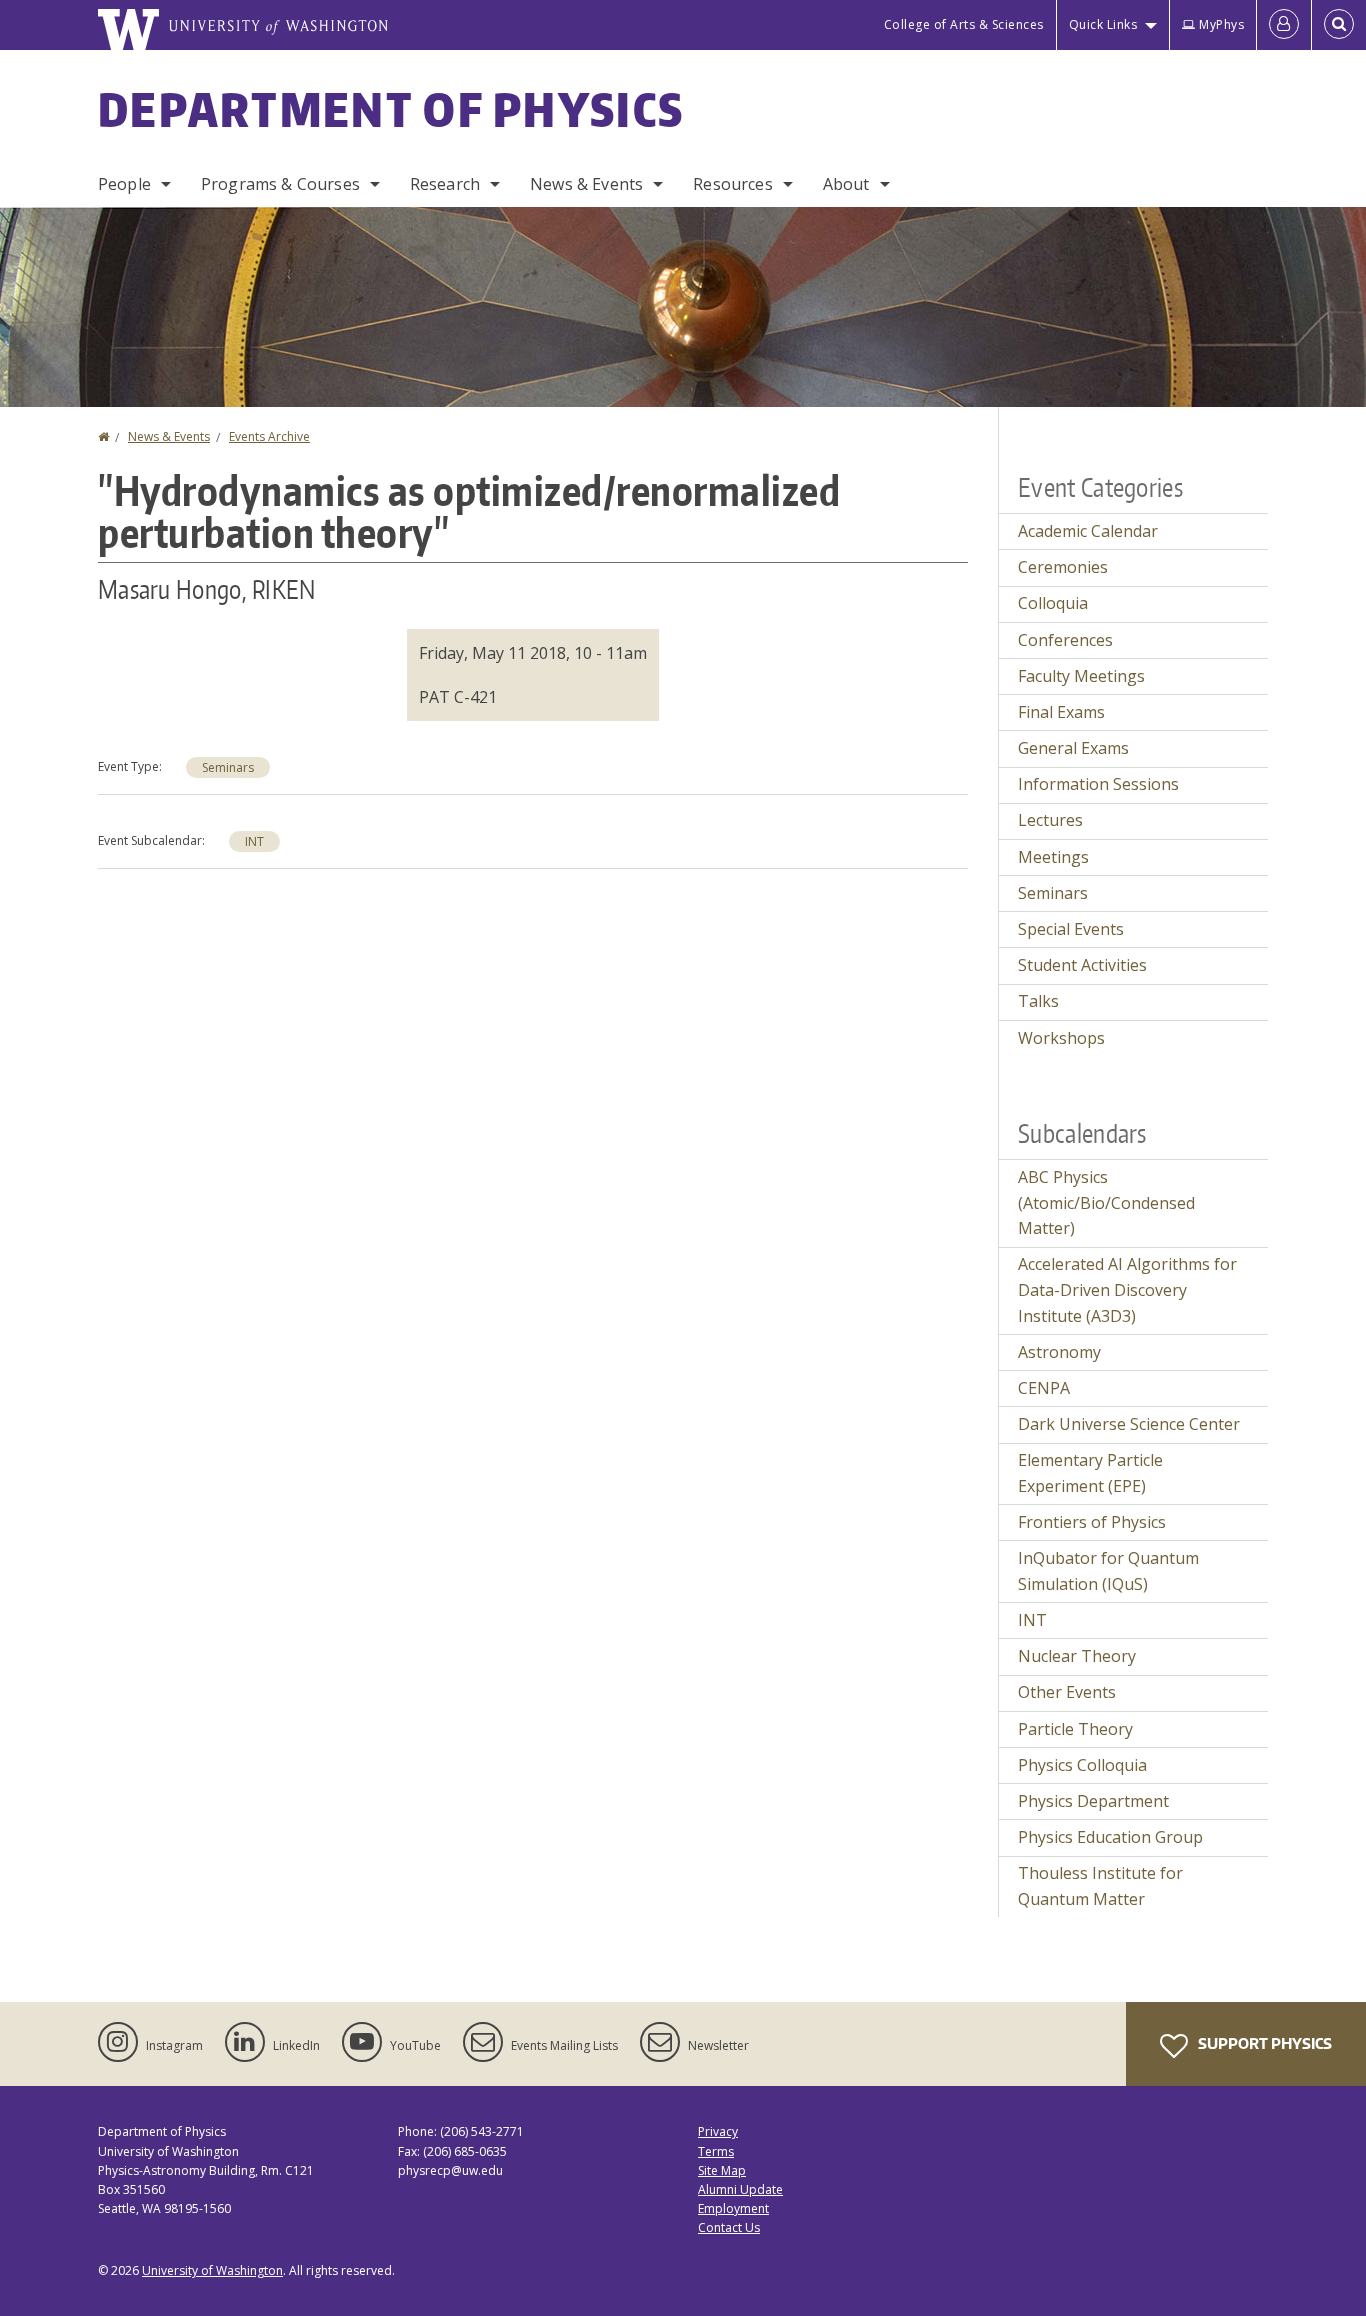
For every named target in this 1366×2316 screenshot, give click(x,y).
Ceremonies (1063, 567)
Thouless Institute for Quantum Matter (1100, 1886)
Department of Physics (391, 109)
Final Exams (1061, 712)
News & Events (586, 184)
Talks (1038, 1001)
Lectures (1050, 820)
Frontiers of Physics (1092, 1522)
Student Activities (1082, 965)
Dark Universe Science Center (1129, 1424)
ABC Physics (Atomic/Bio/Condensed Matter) (1106, 1202)
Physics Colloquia (1082, 1765)
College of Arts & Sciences (964, 24)
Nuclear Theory (1077, 1656)
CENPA (1044, 1388)
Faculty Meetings (1081, 676)
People (124, 184)
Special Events (1071, 929)
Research (445, 184)
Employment (733, 2208)
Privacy (718, 2131)
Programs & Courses (280, 184)
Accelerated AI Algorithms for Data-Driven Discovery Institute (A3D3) (1127, 1289)
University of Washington (212, 2270)
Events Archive (269, 436)
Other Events (1067, 1692)
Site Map (722, 2170)
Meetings (1053, 857)
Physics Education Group (1110, 1837)
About (846, 184)
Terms (716, 2151)
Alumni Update (740, 2189)
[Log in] (1284, 25)
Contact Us (729, 2227)
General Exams (1073, 748)
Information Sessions (1098, 784)
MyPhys (1221, 24)
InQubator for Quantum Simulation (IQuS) (1108, 1571)
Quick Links (1103, 24)
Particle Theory (1075, 1729)
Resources (732, 184)
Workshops (1061, 1038)
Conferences (1065, 640)
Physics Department (1093, 1801)
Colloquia (1053, 603)
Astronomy (1059, 1352)
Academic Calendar (1088, 531)
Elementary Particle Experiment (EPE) (1090, 1473)
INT (254, 841)
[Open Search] (1339, 25)
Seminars (228, 767)
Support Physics (1263, 2043)
